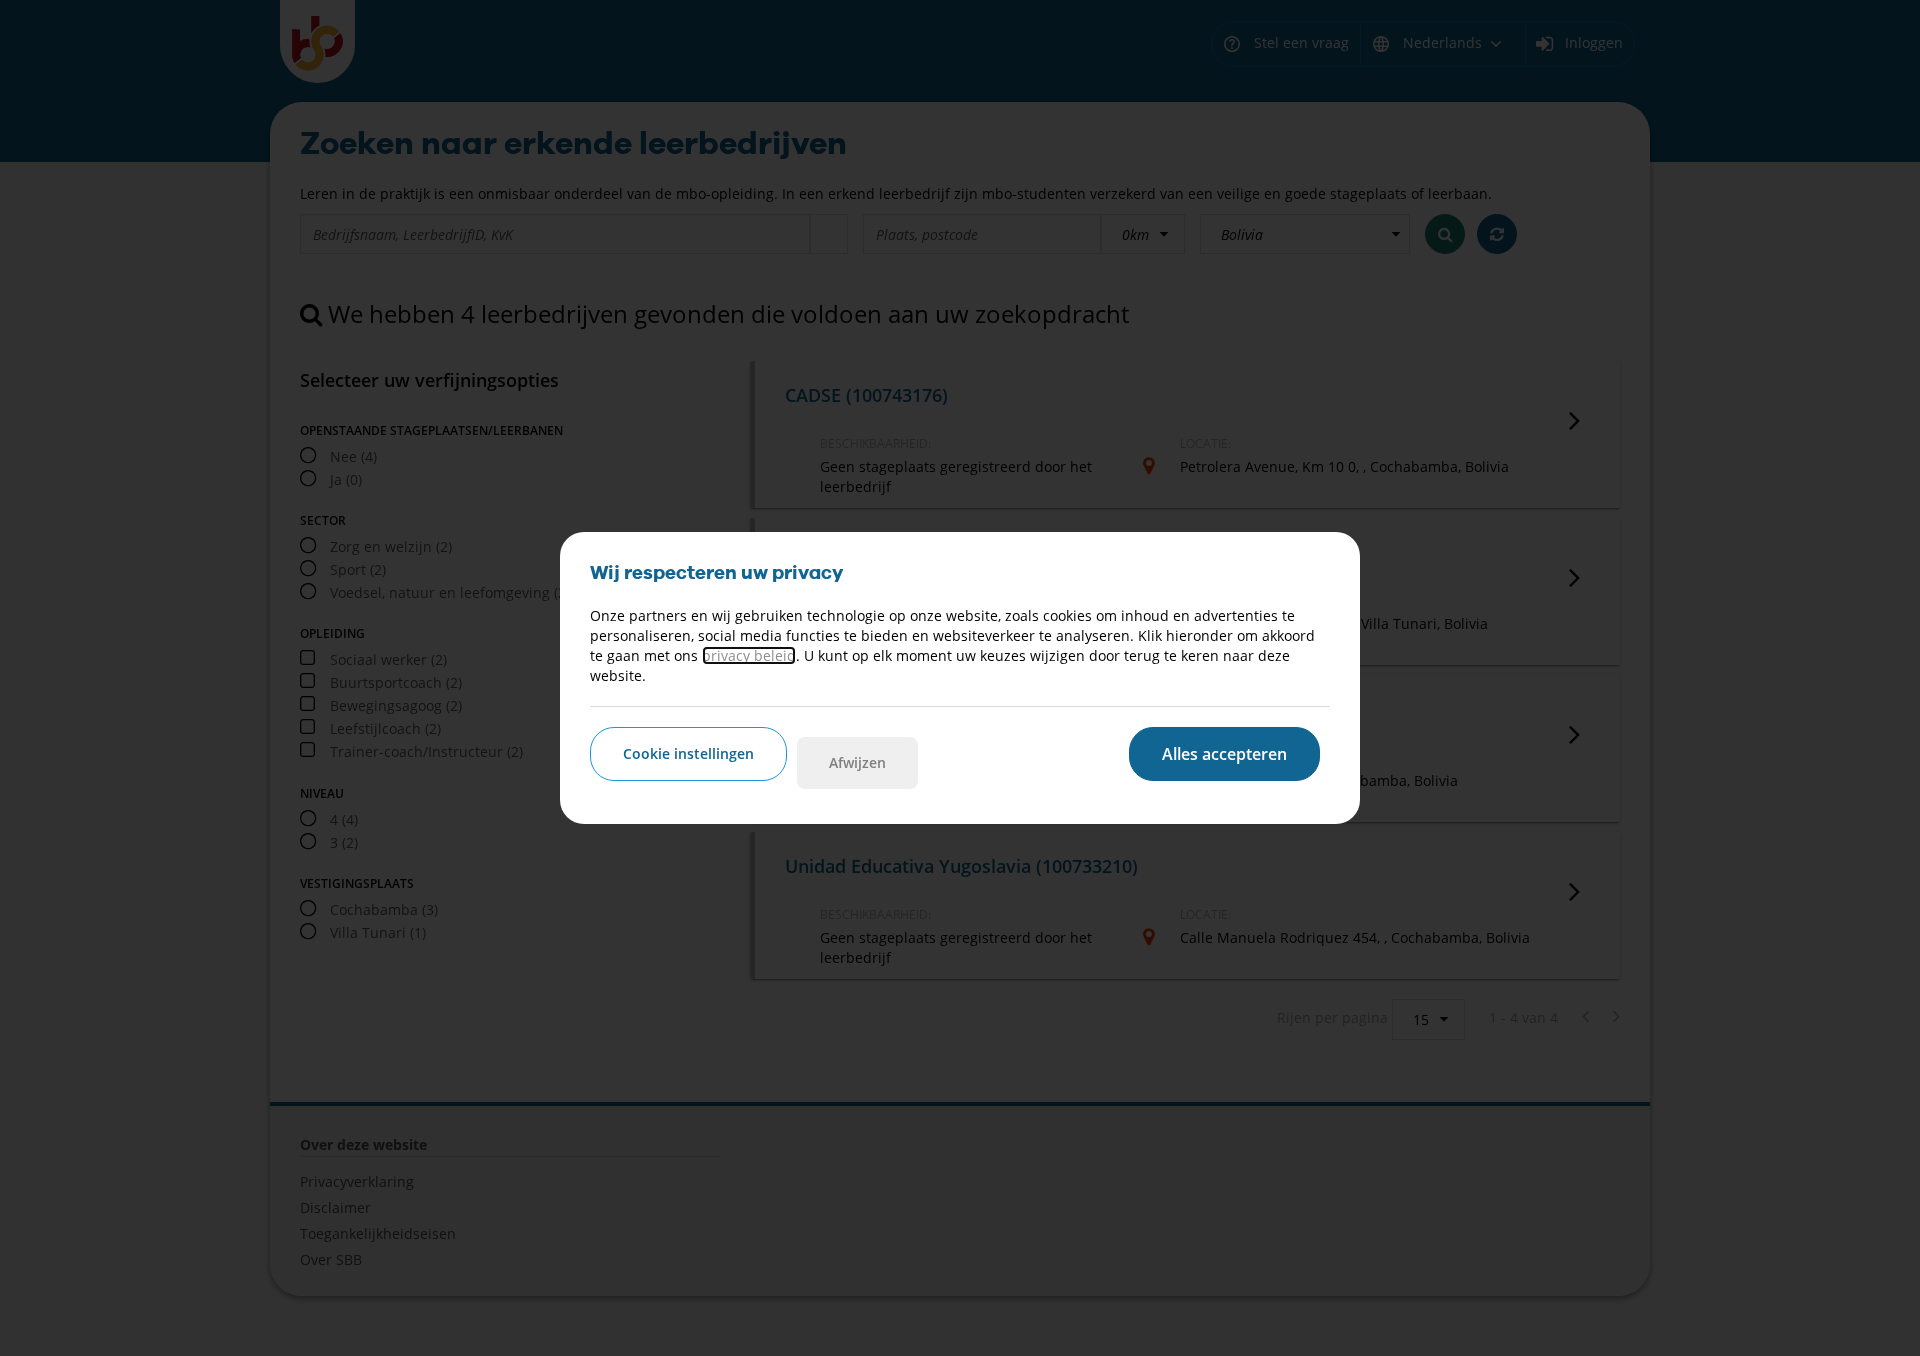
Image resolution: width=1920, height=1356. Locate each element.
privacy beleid (749, 655)
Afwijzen (857, 762)
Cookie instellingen (688, 753)
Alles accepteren (1224, 754)
